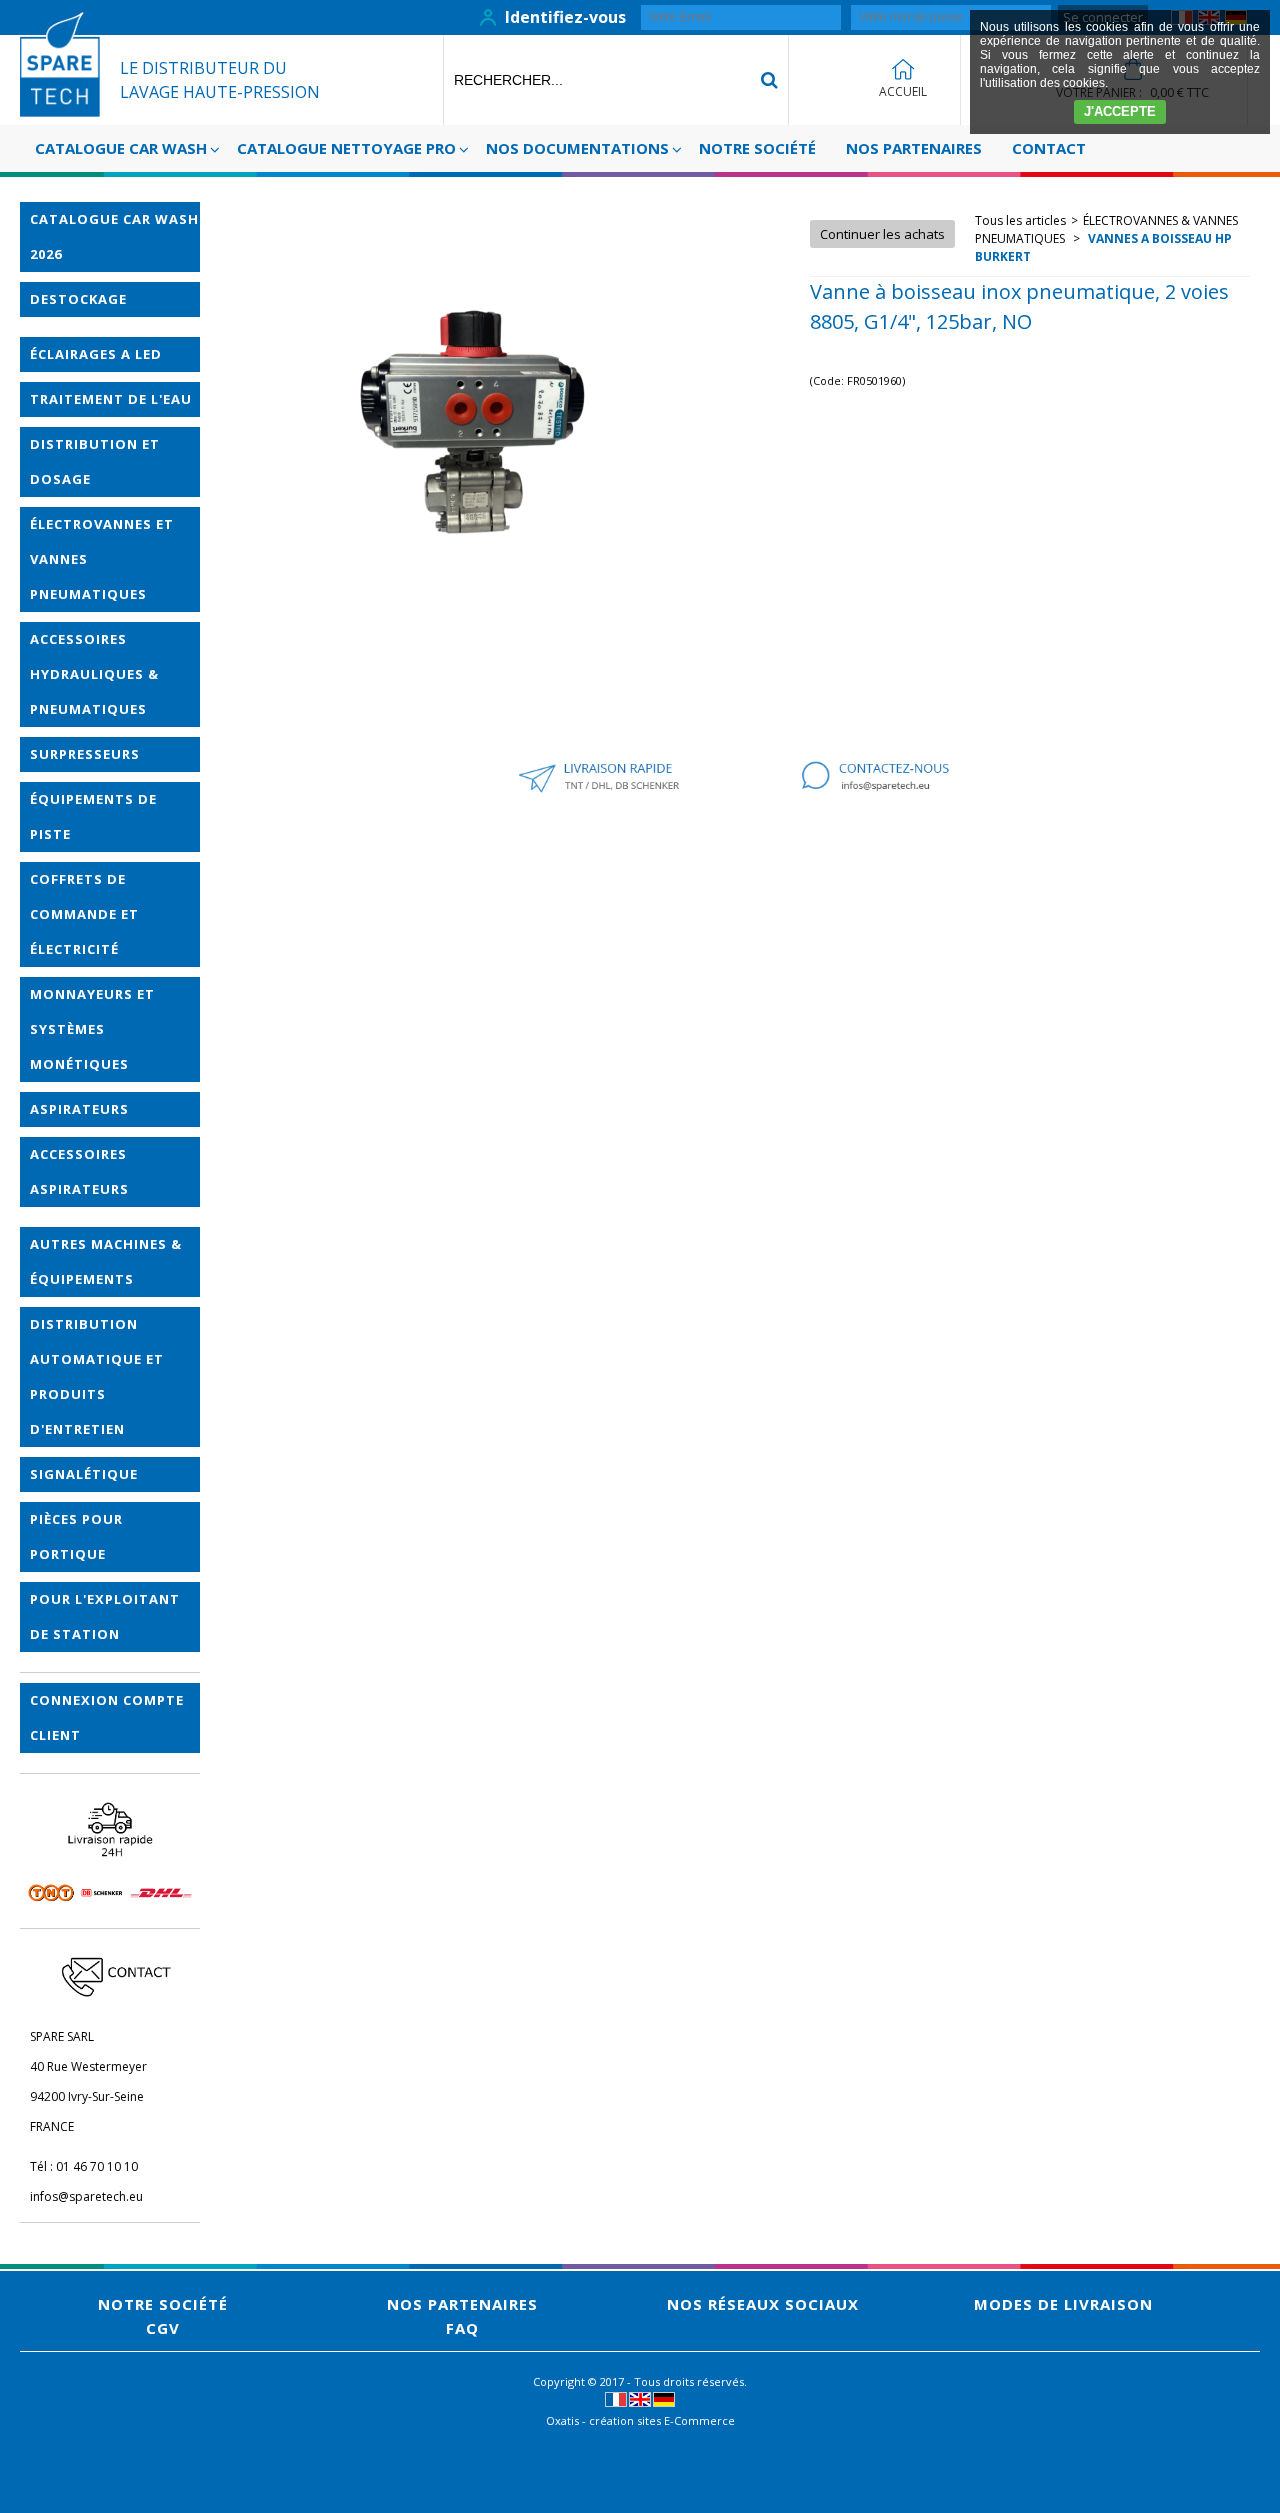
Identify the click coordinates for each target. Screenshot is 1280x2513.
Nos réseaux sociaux (763, 2304)
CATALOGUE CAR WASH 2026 (114, 236)
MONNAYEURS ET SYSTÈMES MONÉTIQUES (92, 1029)
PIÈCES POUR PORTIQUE (76, 1536)
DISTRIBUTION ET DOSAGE (95, 461)
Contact (1049, 148)
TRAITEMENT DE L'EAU (111, 399)
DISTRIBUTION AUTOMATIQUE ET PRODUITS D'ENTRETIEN (97, 1376)
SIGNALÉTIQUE (84, 1474)
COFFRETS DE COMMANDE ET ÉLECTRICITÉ (84, 914)
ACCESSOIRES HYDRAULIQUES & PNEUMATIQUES (94, 674)
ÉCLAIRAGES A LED (96, 354)
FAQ (462, 2328)
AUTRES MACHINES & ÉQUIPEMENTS (106, 1261)
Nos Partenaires (914, 148)
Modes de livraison (1063, 2304)
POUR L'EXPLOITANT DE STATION (105, 1616)
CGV (163, 2328)
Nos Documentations (577, 148)
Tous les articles (1020, 220)
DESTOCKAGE (78, 299)
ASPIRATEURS (79, 1109)
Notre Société (757, 148)
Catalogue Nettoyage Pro (346, 148)
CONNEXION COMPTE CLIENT (107, 1717)
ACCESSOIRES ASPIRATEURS (79, 1171)
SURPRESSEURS (85, 754)
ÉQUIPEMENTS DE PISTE (93, 816)
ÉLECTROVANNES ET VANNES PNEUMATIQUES (102, 559)
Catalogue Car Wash (121, 148)
